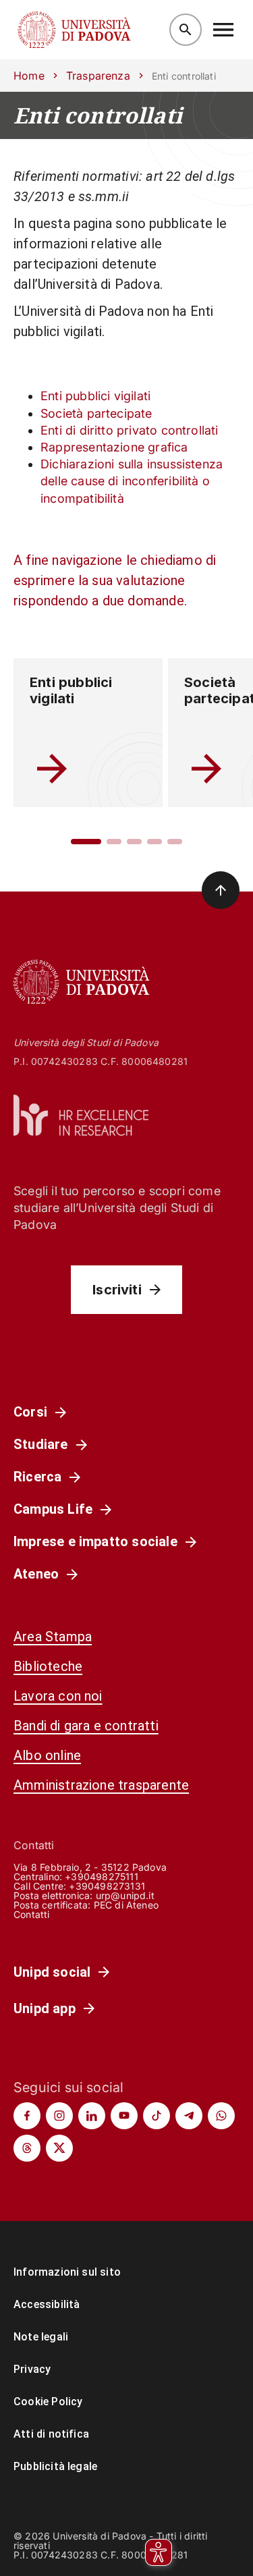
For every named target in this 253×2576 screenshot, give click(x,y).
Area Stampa (53, 1637)
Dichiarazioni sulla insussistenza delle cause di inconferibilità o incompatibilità (132, 481)
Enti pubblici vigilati (95, 396)
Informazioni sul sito (67, 2272)
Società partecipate (96, 413)
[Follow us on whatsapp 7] (221, 2116)
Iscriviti (117, 1290)
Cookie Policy (48, 2402)
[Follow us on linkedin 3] (92, 2116)
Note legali (41, 2337)
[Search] (186, 30)
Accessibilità (47, 2304)
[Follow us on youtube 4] (124, 2116)
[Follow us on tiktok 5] (157, 2116)
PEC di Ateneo (126, 1905)
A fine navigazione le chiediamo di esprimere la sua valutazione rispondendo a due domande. (115, 580)
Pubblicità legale (55, 2466)
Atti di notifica (51, 2434)
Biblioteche (48, 1666)
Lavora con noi (58, 1696)
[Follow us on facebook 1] (27, 2116)
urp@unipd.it (125, 1895)
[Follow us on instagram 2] (59, 2116)
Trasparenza (98, 76)
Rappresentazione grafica (114, 447)
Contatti (32, 1914)
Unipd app (45, 2008)
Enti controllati (98, 115)
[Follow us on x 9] (59, 2148)
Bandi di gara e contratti (86, 1726)
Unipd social (52, 1972)
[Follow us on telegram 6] (189, 2116)
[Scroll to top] (221, 890)
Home (29, 76)
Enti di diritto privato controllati (130, 430)
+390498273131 (107, 1886)
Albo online (47, 1755)
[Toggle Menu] (223, 30)
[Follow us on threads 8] (27, 2148)
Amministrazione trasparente (101, 1785)
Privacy (32, 2369)
